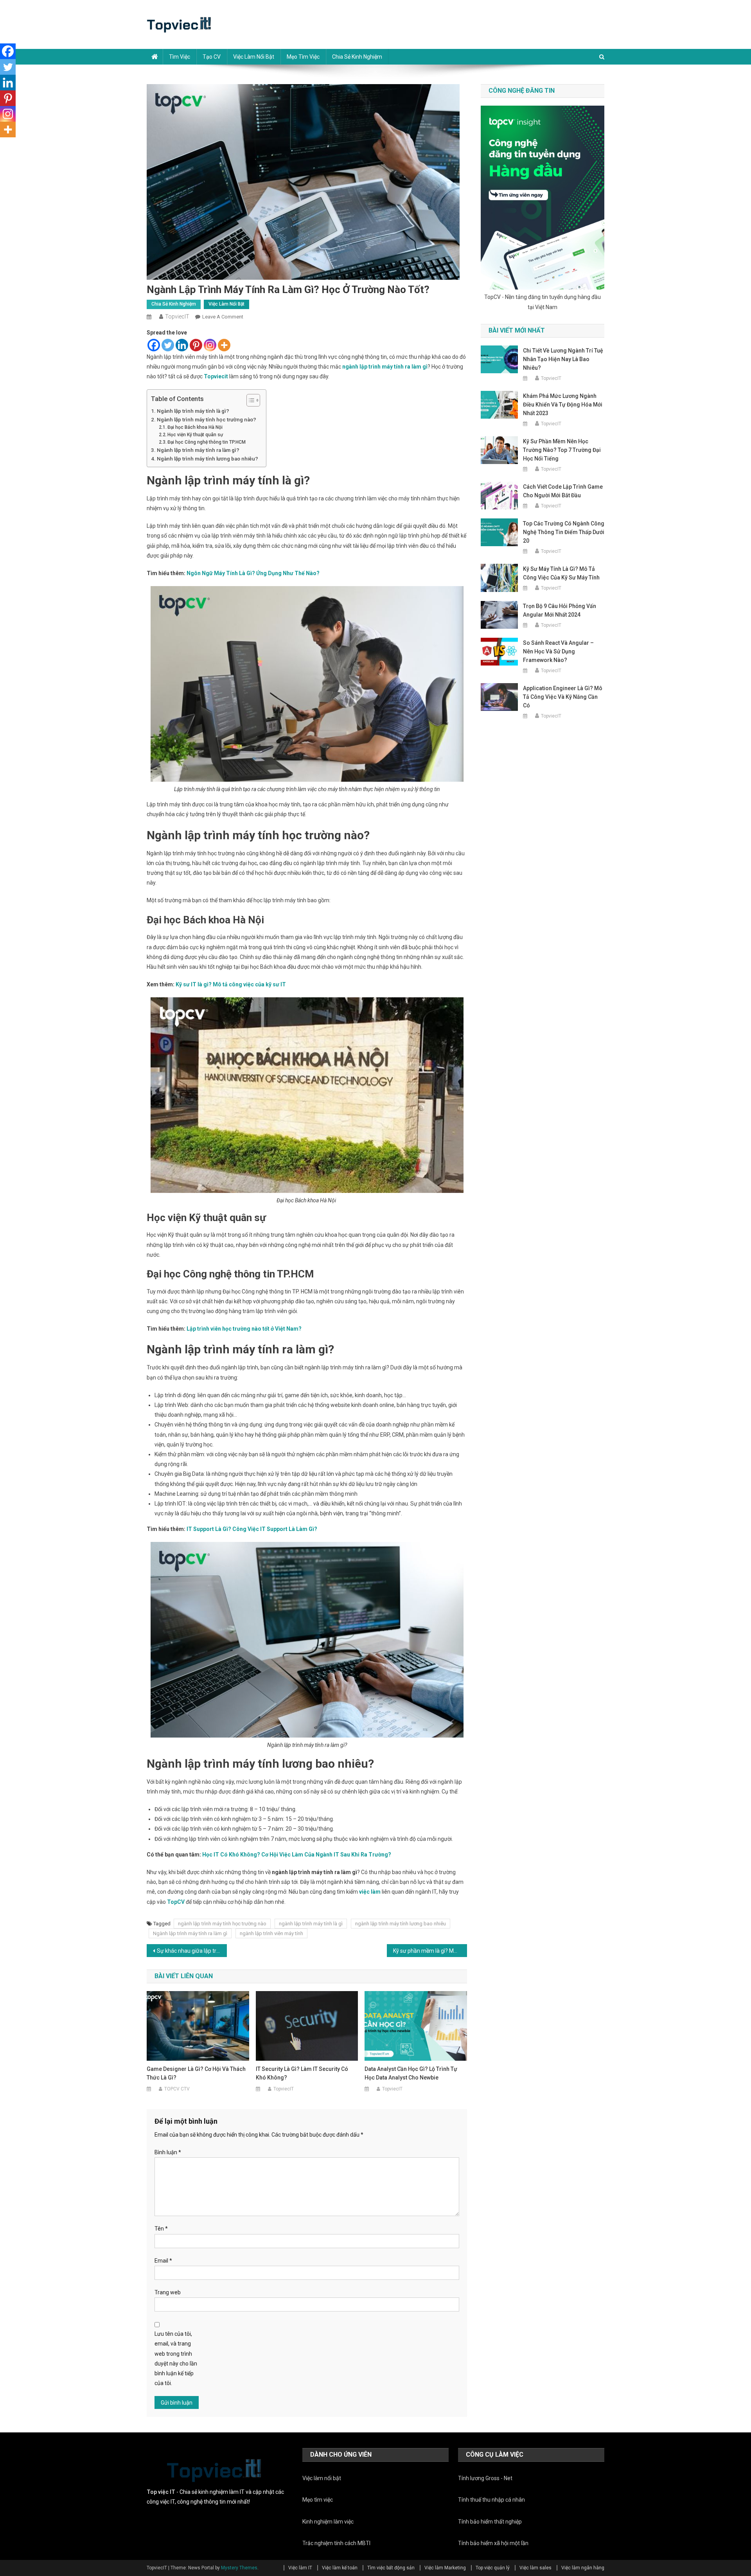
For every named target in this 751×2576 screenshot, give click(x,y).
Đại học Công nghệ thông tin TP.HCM (207, 442)
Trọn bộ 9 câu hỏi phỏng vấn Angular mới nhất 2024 (560, 610)
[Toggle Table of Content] (249, 400)
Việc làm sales (535, 2568)
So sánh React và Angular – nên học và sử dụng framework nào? (558, 651)
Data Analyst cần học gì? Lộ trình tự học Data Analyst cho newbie (411, 2073)
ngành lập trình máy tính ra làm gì (385, 367)
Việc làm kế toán (340, 2568)
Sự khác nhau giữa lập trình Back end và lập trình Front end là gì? (192, 1951)
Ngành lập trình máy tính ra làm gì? (198, 450)
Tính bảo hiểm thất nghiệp (490, 2522)
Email (163, 2261)
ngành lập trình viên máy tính (271, 1933)
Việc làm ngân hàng (583, 2568)
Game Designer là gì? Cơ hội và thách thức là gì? (196, 2073)
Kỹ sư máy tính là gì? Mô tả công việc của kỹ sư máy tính (561, 573)
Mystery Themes (239, 2568)
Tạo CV (212, 57)
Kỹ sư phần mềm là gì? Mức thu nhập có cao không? (430, 1951)
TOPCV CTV (177, 2089)
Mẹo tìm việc (303, 57)
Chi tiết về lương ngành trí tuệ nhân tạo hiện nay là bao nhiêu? (563, 359)
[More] (224, 345)
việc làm (370, 1892)
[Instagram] (210, 345)
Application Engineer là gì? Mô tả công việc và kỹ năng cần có (563, 697)
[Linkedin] (182, 345)
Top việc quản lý (493, 2568)
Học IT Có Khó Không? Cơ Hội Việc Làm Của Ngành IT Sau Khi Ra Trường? (297, 1855)
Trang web (168, 2292)
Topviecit (216, 376)
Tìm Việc (180, 57)
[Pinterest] (196, 345)
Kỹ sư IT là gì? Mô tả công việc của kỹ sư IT (231, 984)
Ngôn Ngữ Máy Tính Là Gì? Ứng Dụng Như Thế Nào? (253, 573)
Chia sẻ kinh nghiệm (357, 57)
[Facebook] (154, 345)
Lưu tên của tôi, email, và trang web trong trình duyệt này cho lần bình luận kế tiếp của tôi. (176, 2358)
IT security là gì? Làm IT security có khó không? (302, 2073)
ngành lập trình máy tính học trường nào (222, 1924)
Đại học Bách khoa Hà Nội (195, 427)
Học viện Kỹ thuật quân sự (195, 435)
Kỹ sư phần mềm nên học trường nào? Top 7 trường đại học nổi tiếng (562, 450)
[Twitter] (168, 345)
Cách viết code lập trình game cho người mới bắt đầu (563, 491)
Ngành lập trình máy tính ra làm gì (190, 1933)
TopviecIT (177, 317)
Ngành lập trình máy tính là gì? (193, 411)
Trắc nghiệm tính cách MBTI (336, 2543)
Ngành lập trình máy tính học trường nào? (207, 420)
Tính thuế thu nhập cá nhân (491, 2500)
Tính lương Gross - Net (485, 2478)
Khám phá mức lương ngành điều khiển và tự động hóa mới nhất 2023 (563, 405)
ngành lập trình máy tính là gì (311, 1924)
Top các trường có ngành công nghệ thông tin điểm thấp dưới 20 (564, 532)
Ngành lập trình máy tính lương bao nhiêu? (208, 459)
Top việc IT (161, 2492)
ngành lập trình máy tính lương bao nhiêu (401, 1924)
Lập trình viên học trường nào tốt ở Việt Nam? (244, 1329)
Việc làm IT (300, 2568)
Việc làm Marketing (445, 2568)
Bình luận (168, 2152)
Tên (161, 2229)
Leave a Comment (223, 317)
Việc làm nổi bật (254, 57)
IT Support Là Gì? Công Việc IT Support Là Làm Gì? (252, 1529)
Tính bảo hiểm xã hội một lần (493, 2543)
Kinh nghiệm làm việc (328, 2522)
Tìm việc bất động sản (391, 2568)
